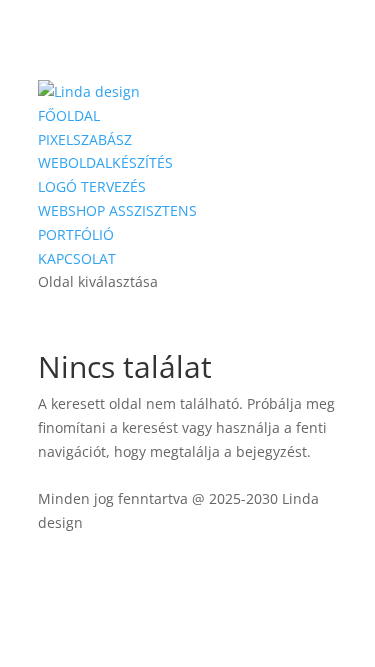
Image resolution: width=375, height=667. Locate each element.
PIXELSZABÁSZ (85, 139)
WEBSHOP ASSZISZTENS (117, 210)
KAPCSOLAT (77, 258)
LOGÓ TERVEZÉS (92, 186)
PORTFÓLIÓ (76, 234)
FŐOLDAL (69, 115)
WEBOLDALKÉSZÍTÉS (105, 162)
